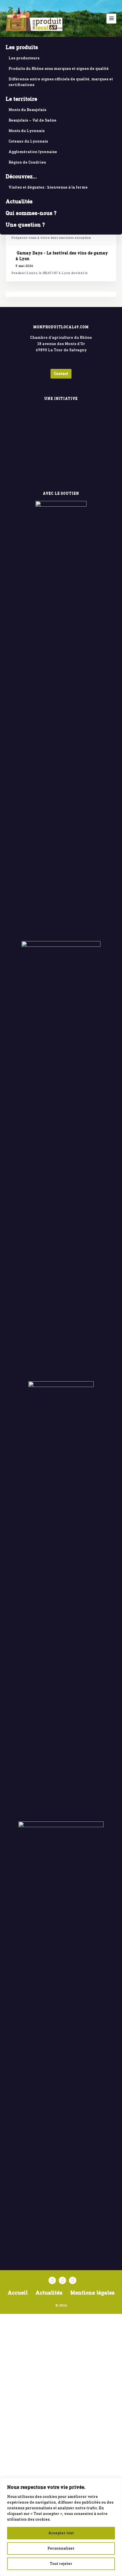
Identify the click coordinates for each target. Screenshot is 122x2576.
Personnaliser (61, 2548)
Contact (61, 374)
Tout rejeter (61, 2564)
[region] (61, 2527)
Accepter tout (61, 2533)
